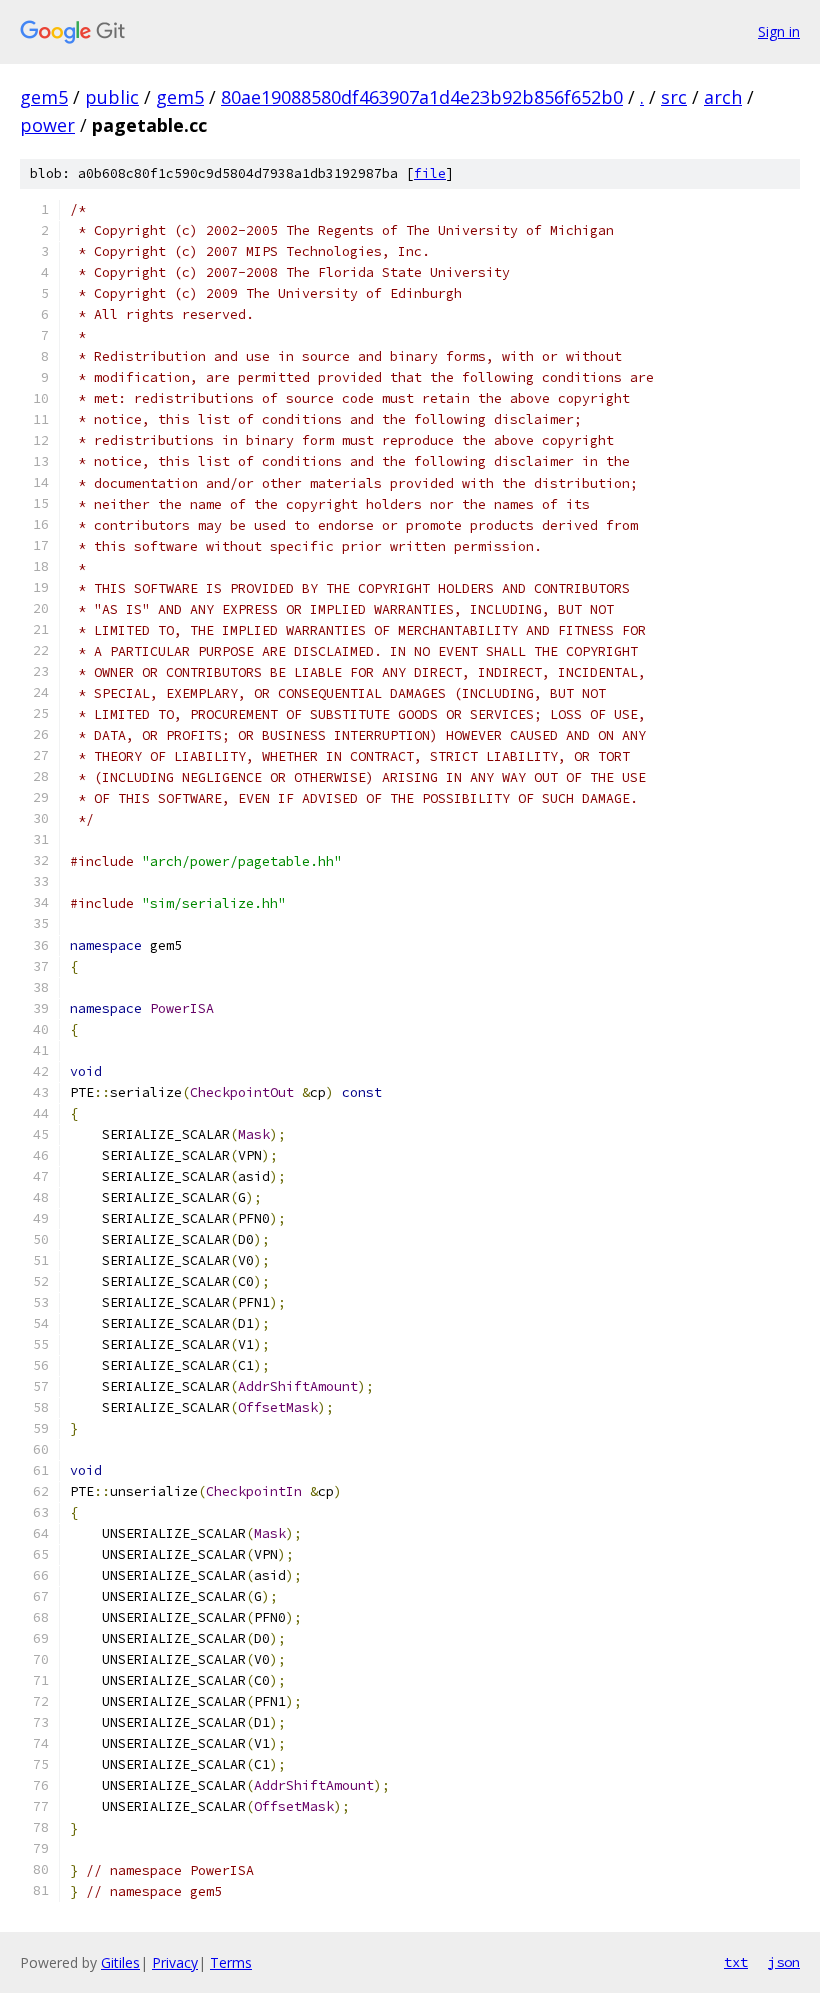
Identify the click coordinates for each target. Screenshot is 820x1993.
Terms (231, 1962)
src (674, 97)
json (784, 1962)
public (112, 97)
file (430, 173)
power (47, 125)
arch (723, 97)
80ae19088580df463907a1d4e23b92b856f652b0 (422, 97)
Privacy (175, 1962)
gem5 (44, 97)
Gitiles (120, 1962)
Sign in (779, 31)
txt (736, 1962)
